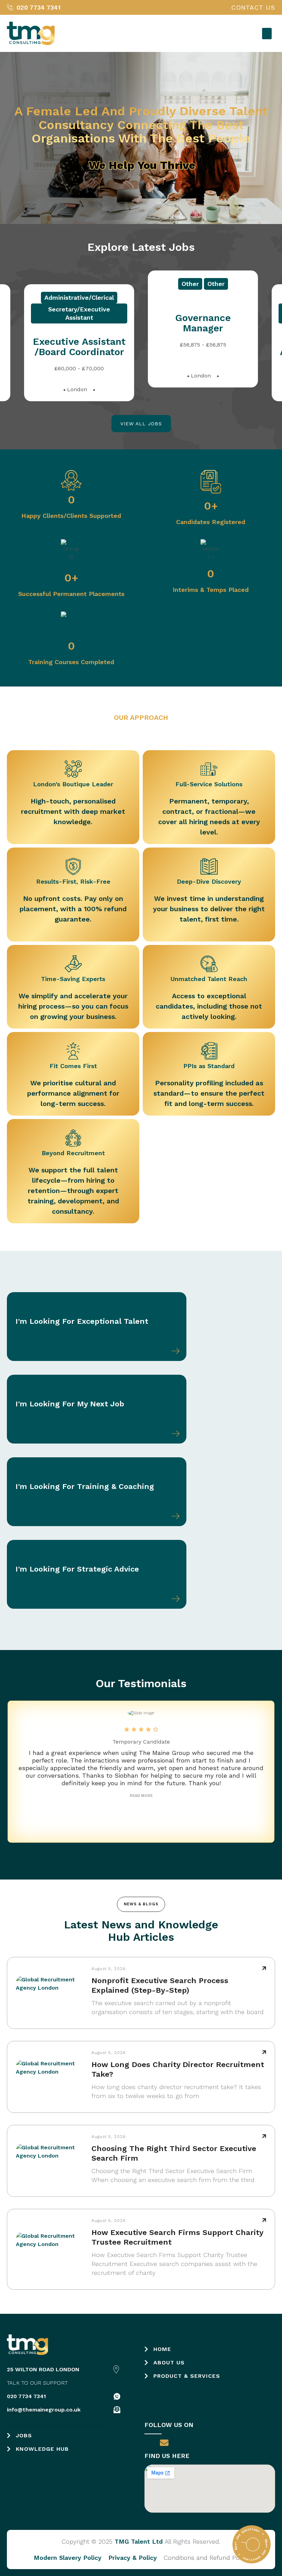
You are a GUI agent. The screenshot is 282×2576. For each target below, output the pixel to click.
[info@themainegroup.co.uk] (117, 2410)
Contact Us (253, 8)
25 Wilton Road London (43, 2369)
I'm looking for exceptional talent (83, 1321)
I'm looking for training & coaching (85, 1486)
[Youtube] (195, 2443)
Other (66, 297)
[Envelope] (164, 2443)
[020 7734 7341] (117, 2396)
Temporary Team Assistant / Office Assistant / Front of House (203, 333)
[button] (267, 34)
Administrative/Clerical (203, 284)
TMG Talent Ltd (139, 2541)
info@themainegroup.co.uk (44, 2410)
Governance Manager (79, 337)
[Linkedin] (180, 2443)
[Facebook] (149, 2443)
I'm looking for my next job (70, 1404)
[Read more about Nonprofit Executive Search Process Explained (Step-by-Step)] (264, 1968)
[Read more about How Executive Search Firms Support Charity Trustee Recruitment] (264, 2220)
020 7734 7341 (26, 2396)
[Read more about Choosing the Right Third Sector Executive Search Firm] (264, 2136)
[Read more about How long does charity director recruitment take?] (264, 2052)
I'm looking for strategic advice (77, 1569)
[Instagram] (211, 2443)
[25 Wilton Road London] (116, 2370)
